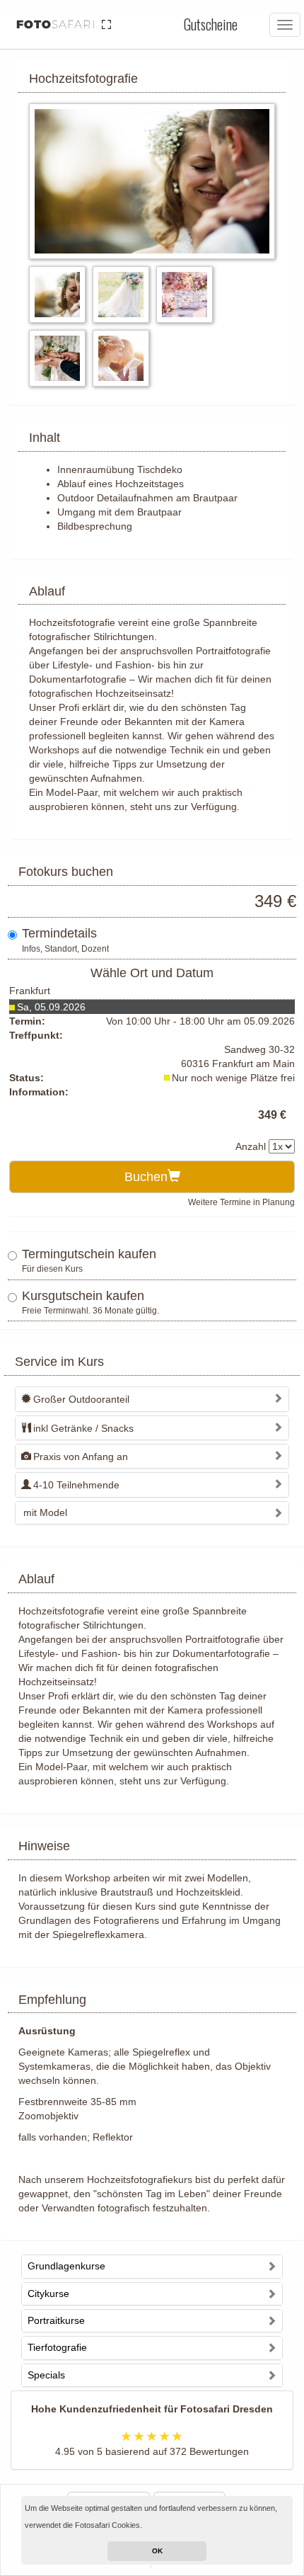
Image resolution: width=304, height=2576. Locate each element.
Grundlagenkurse (66, 2266)
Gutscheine (211, 24)
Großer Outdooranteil (81, 1399)
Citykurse (48, 2293)
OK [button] (157, 2551)
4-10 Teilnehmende (76, 1485)
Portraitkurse (56, 2320)
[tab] (152, 1399)
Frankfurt (30, 991)
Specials (46, 2375)
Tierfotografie (57, 2347)
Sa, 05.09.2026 (51, 1007)
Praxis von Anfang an (81, 1457)
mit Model (45, 1512)
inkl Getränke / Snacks (83, 1428)
